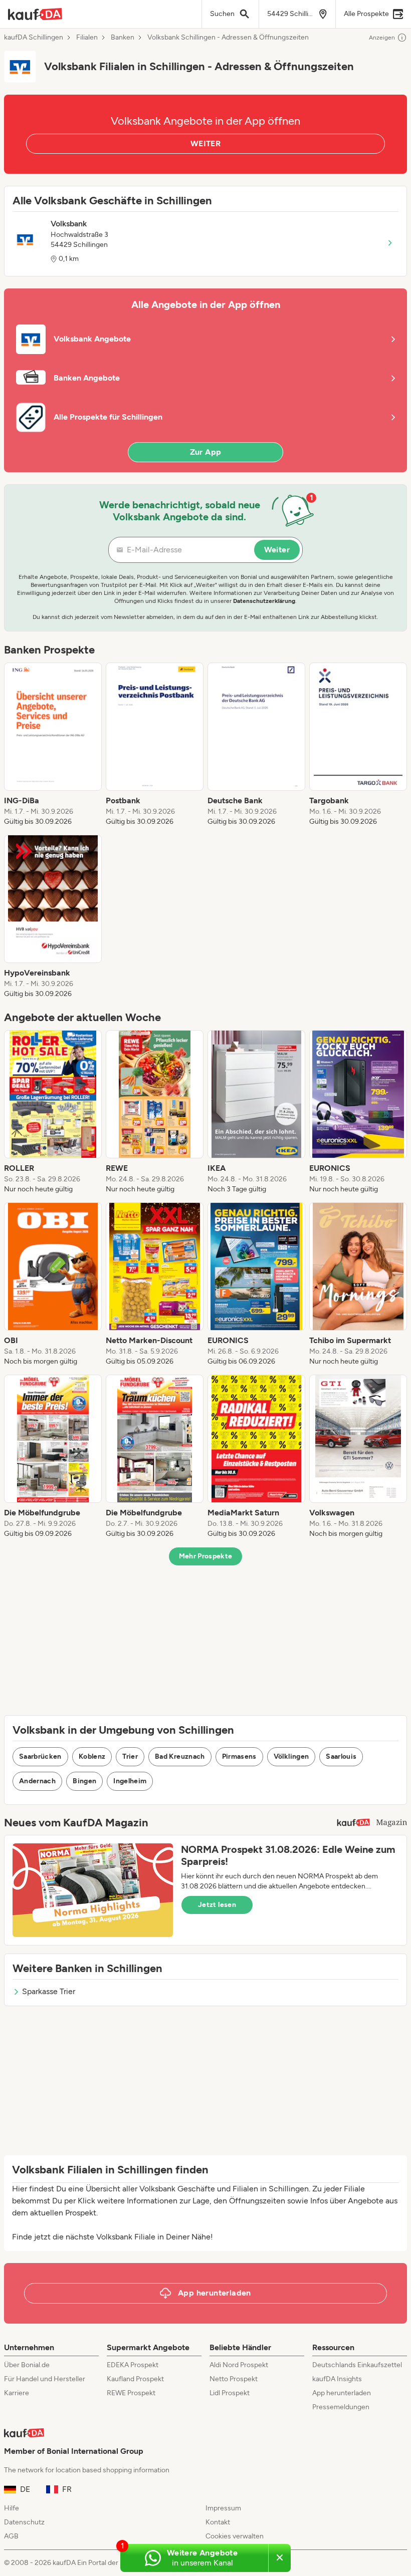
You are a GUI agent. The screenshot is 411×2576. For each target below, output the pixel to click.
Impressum (223, 2508)
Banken (123, 38)
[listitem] (53, 745)
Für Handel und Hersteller (45, 2379)
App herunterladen (342, 2393)
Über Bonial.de (27, 2365)
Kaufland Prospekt (135, 2379)
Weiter (277, 550)
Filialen (87, 38)
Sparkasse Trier (49, 1991)
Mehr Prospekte (206, 1556)
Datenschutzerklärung (264, 601)
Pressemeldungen (341, 2407)
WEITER (205, 143)
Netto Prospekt (234, 2379)
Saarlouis (341, 1756)
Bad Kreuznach (180, 1756)
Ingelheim (130, 1781)
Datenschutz (24, 2522)
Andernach (37, 1781)
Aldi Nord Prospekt (239, 2365)
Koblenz (92, 1756)
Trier (130, 1756)
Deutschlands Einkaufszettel (357, 2365)
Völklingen (291, 1756)
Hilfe (12, 2508)
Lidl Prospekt (230, 2393)
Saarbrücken (40, 1756)
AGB (11, 2536)
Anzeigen (382, 38)
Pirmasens (239, 1756)
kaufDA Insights (337, 2379)
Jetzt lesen (217, 1905)
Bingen (84, 1781)
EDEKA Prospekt (133, 2365)
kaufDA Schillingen (34, 38)
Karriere (17, 2393)
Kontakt (218, 2522)
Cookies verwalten (235, 2536)
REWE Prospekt (131, 2393)
